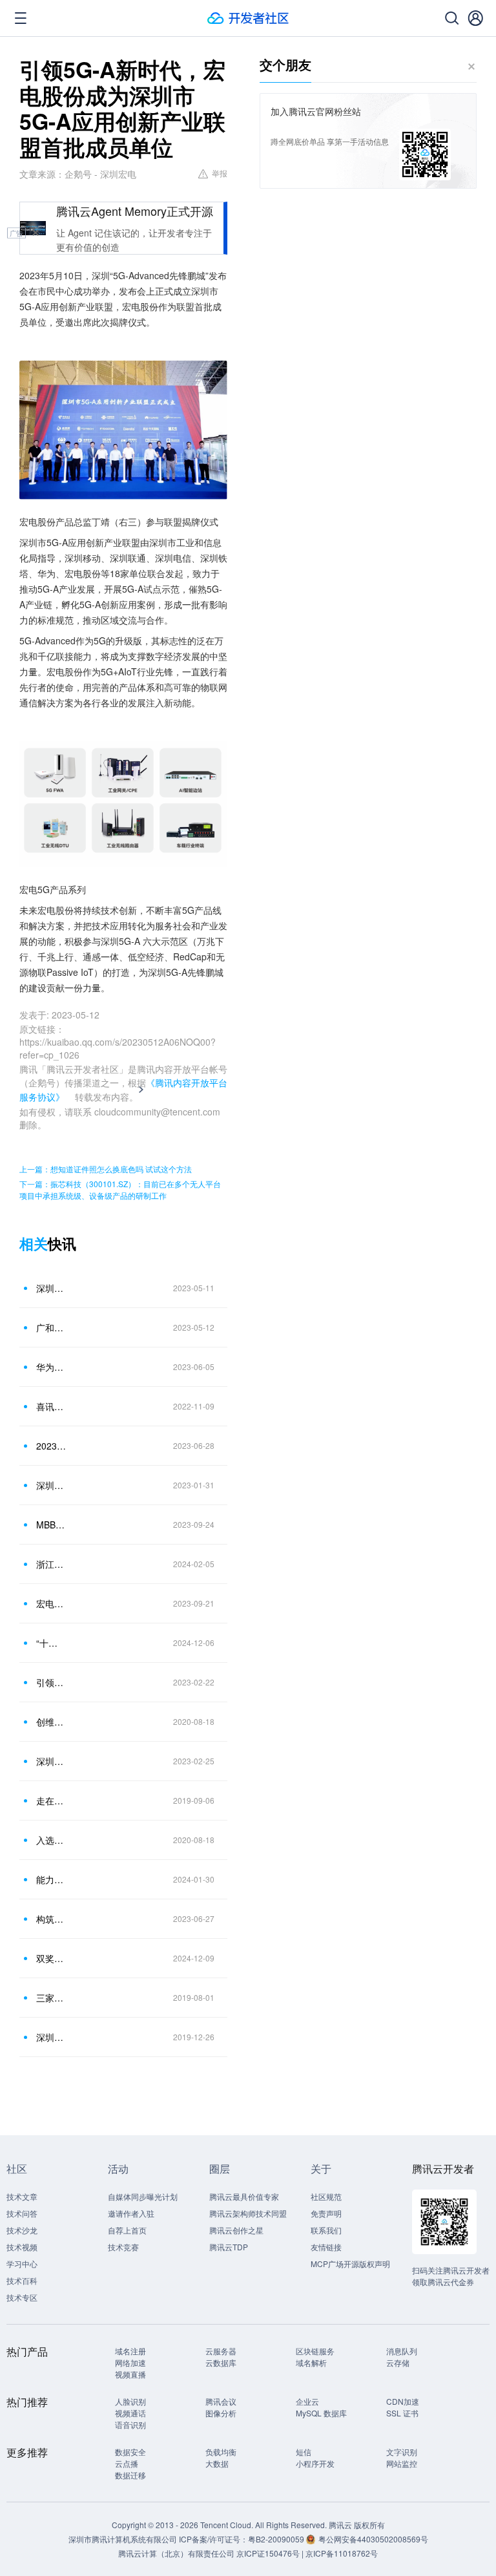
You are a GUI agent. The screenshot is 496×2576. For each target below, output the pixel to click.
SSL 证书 (402, 2413)
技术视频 (22, 2247)
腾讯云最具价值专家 (244, 2196)
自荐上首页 (127, 2230)
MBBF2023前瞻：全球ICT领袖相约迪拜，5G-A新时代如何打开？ (51, 1525)
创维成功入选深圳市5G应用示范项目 (51, 1722)
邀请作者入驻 (131, 2213)
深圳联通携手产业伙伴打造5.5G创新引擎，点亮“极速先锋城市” (51, 1761)
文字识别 (402, 2452)
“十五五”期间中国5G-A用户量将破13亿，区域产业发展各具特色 (51, 1643)
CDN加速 (403, 2401)
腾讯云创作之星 (236, 2230)
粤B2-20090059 (277, 2539)
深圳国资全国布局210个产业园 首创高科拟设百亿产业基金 (51, 2037)
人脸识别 (130, 2401)
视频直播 (130, 2374)
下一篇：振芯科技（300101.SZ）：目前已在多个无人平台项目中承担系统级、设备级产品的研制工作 (120, 1189)
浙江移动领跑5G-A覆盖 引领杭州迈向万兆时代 (51, 1564)
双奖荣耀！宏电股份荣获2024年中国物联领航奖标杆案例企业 (51, 1958)
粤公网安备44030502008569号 (373, 2539)
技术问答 (22, 2213)
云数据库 (221, 2362)
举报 (220, 173)
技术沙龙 (22, 2230)
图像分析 (221, 2413)
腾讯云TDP (229, 2247)
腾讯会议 (221, 2401)
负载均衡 (221, 2452)
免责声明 (326, 2213)
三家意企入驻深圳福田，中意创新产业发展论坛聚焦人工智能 (51, 1998)
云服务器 (221, 2351)
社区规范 (326, 2196)
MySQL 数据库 (321, 2413)
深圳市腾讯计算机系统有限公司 (123, 2539)
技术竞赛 (123, 2247)
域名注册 (130, 2351)
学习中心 (22, 2264)
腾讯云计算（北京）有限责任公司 (176, 2553)
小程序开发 (315, 2463)
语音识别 (130, 2424)
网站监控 (402, 2463)
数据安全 (130, 2452)
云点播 (127, 2463)
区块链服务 (315, 2351)
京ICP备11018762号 (342, 2553)
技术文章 (22, 2196)
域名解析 (311, 2362)
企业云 (307, 2401)
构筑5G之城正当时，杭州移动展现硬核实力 (51, 1919)
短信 (304, 2452)
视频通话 (130, 2413)
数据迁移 (130, 2475)
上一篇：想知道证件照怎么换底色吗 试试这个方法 (106, 1169)
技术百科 (22, 2280)
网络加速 (130, 2362)
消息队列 (402, 2351)
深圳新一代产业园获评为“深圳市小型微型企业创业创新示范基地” (51, 1485)
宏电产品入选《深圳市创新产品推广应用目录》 (51, 1603)
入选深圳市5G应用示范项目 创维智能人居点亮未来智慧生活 (51, 1840)
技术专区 (22, 2297)
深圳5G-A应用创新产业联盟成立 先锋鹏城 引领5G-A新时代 (51, 1288)
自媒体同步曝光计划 (143, 2196)
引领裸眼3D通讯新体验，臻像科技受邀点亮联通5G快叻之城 (51, 1682)
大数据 (217, 2463)
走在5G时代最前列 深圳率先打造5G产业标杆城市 (51, 1800)
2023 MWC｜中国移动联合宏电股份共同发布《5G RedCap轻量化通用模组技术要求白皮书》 (51, 1446)
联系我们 (326, 2230)
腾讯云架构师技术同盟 (248, 2213)
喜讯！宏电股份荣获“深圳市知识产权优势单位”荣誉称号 (51, 1406)
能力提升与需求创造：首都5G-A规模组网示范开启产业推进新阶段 (51, 1879)
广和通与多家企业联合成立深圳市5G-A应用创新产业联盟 (51, 1327)
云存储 (398, 2362)
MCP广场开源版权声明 (350, 2264)
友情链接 (326, 2247)
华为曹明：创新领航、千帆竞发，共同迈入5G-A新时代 (51, 1367)
